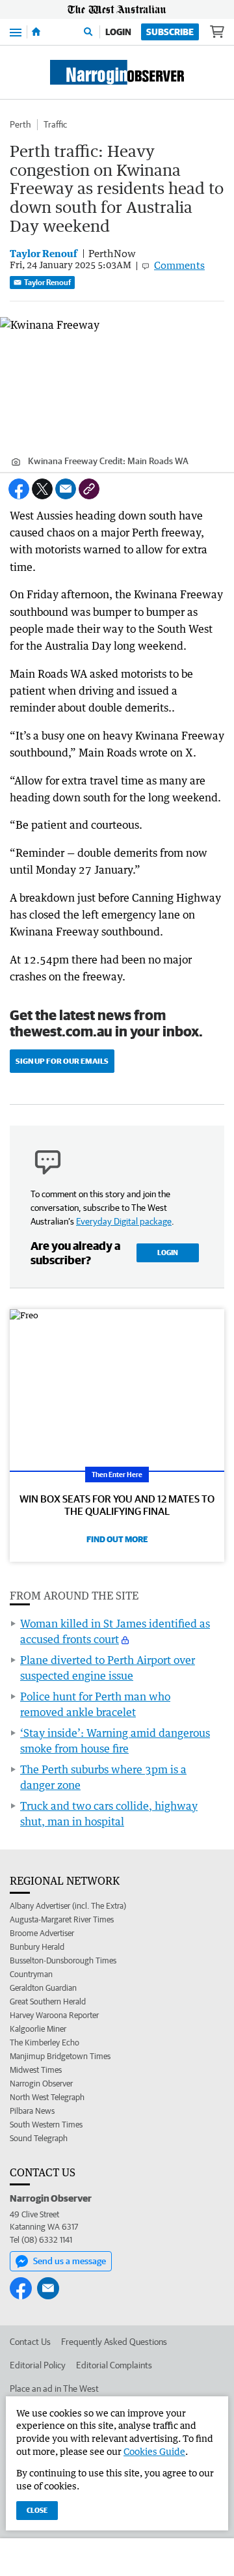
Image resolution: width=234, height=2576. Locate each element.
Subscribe (170, 32)
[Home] (36, 32)
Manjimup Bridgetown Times (60, 2056)
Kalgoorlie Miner (38, 2029)
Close (37, 2510)
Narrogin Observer (41, 2084)
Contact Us (30, 2342)
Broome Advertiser (42, 1933)
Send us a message (70, 2261)
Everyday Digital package (124, 1221)
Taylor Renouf (47, 282)
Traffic (55, 124)
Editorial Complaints (114, 2365)
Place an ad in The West (54, 2389)
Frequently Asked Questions (114, 2342)
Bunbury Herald (37, 1947)
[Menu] (16, 32)
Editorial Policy (38, 2365)
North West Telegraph (47, 2097)
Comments (179, 265)
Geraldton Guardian (43, 1988)
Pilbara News (32, 2111)
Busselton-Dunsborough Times (63, 1960)
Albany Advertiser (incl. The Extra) (68, 1906)
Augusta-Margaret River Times (62, 1919)
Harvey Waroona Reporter (54, 2015)
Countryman (31, 1974)
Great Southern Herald (48, 2001)
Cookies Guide (154, 2451)
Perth (20, 124)
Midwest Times (36, 2070)
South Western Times (46, 2125)
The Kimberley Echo (45, 2043)
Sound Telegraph (39, 2138)
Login (118, 32)
